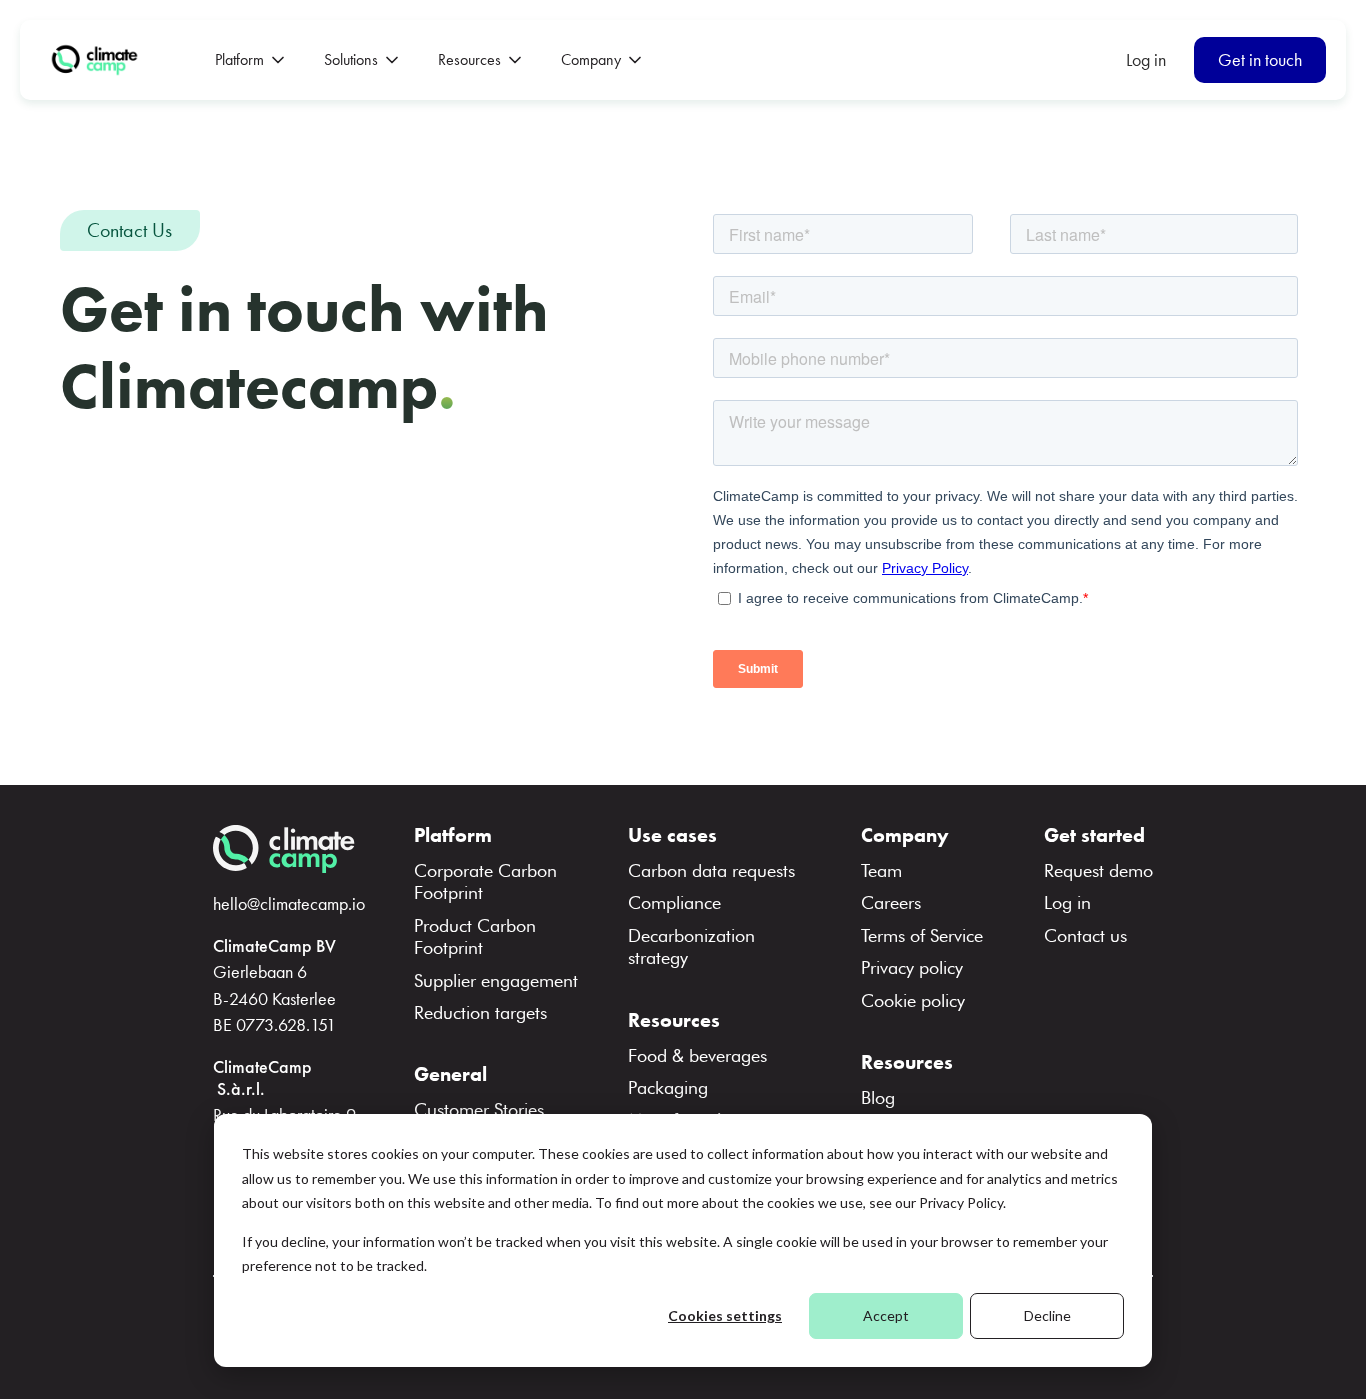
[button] (249, 60)
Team (881, 870)
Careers (891, 902)
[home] (97, 60)
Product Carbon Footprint (475, 936)
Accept (886, 1315)
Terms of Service (922, 935)
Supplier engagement (496, 980)
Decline (1047, 1315)
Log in (1146, 59)
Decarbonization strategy (691, 946)
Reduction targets (480, 1012)
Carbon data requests (711, 870)
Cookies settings (725, 1315)
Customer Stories (479, 1109)
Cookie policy (913, 1000)
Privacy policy (912, 967)
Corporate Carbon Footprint (485, 881)
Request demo (1098, 870)
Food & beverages (697, 1055)
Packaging (668, 1087)
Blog (878, 1097)
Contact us (1085, 935)
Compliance (674, 902)
